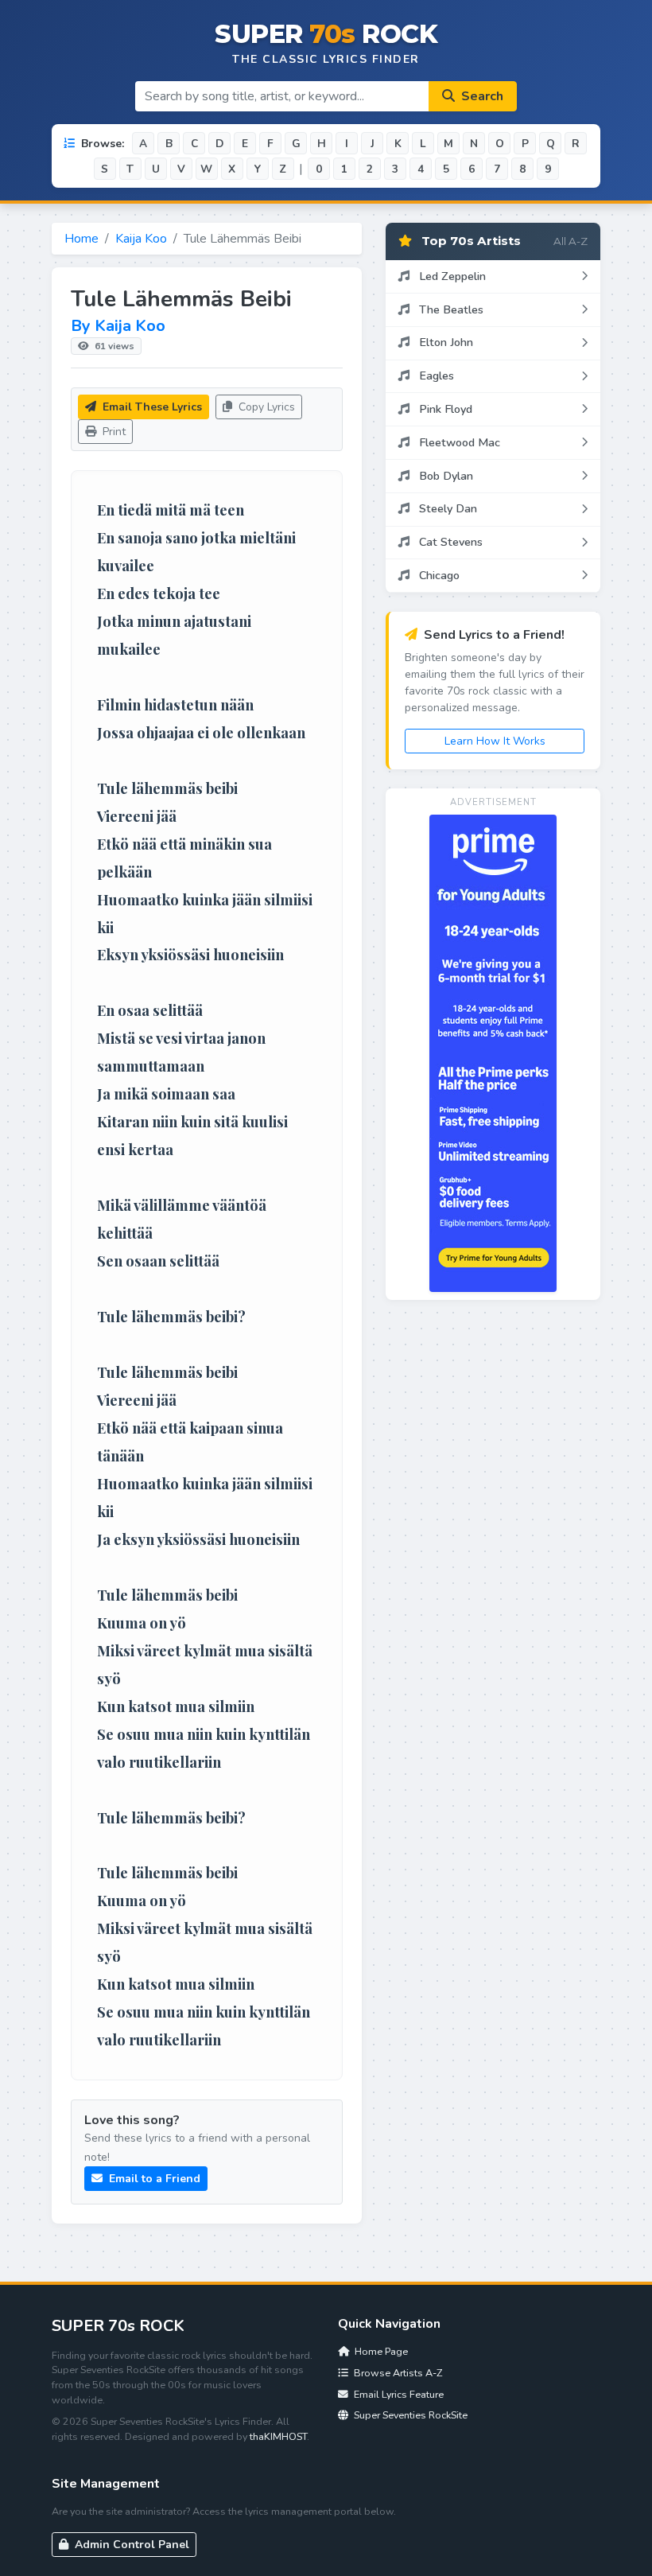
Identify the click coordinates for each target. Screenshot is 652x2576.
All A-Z (570, 241)
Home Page (380, 2351)
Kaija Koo (141, 239)
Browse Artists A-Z (397, 2373)
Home (81, 239)
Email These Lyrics (151, 407)
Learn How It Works (495, 741)
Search (481, 96)
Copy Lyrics (265, 407)
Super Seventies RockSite (409, 2415)
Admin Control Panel (130, 2545)
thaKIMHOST (278, 2436)
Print (113, 432)
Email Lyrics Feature (398, 2394)
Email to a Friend (153, 2179)
